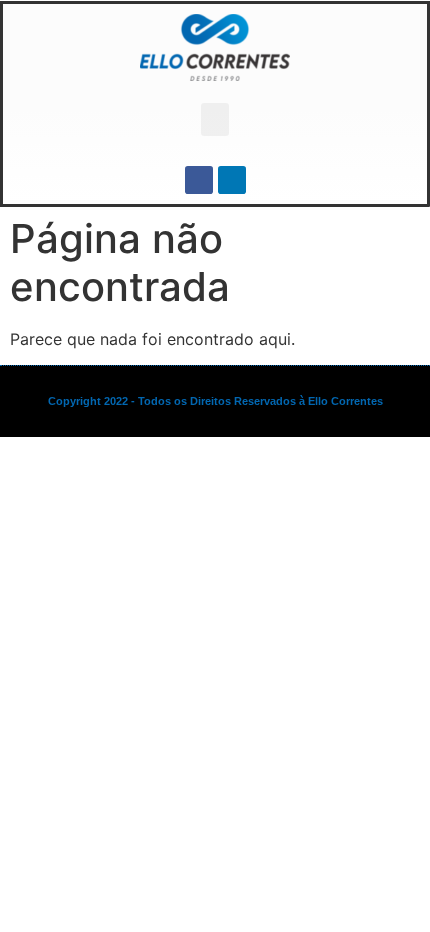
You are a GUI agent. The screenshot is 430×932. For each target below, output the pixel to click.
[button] (215, 119)
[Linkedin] (232, 180)
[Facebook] (199, 180)
